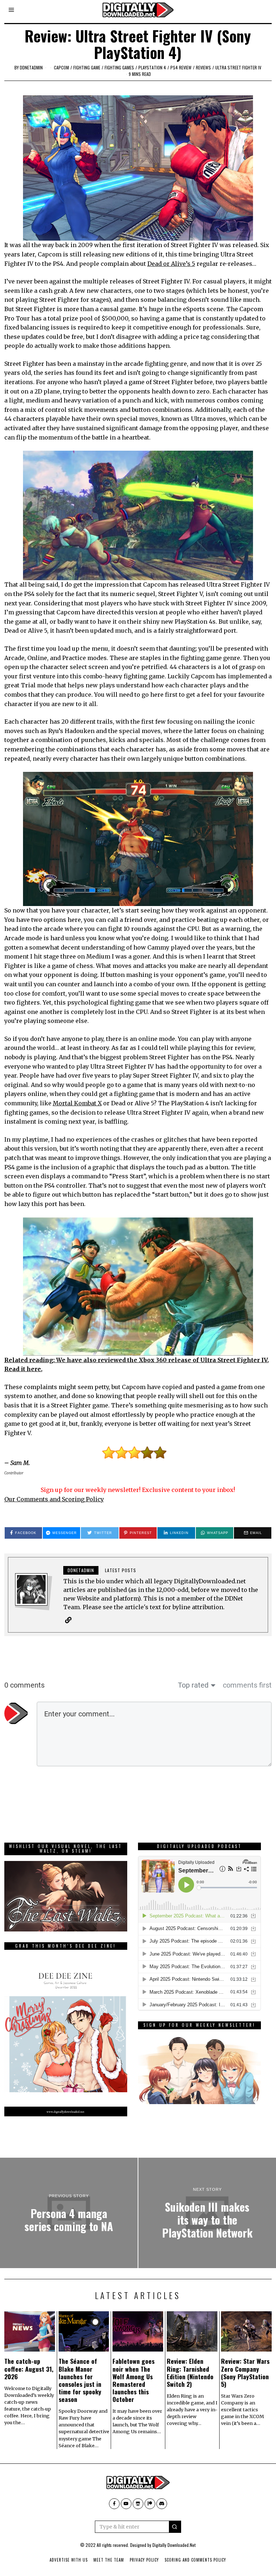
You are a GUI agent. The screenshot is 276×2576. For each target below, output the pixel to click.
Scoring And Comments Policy (195, 2560)
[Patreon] (150, 2504)
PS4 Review (181, 67)
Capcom (61, 67)
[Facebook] (114, 2504)
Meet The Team (109, 2560)
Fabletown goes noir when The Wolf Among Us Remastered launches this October (134, 2380)
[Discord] (162, 2504)
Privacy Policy (144, 2560)
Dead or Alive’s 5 (171, 264)
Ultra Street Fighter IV (238, 67)
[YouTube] (126, 2504)
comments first (247, 1685)
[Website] (68, 1620)
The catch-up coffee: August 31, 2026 (29, 2368)
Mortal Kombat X (77, 1103)
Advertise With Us (69, 2560)
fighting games (119, 67)
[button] (175, 2527)
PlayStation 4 (152, 67)
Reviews (203, 67)
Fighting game (87, 67)
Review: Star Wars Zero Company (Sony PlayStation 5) (245, 2372)
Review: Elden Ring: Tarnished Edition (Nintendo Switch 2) (190, 2372)
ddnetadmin (31, 67)
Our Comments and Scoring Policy (54, 1499)
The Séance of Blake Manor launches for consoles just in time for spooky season (80, 2380)
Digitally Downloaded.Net (174, 2545)
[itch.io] (138, 2504)
